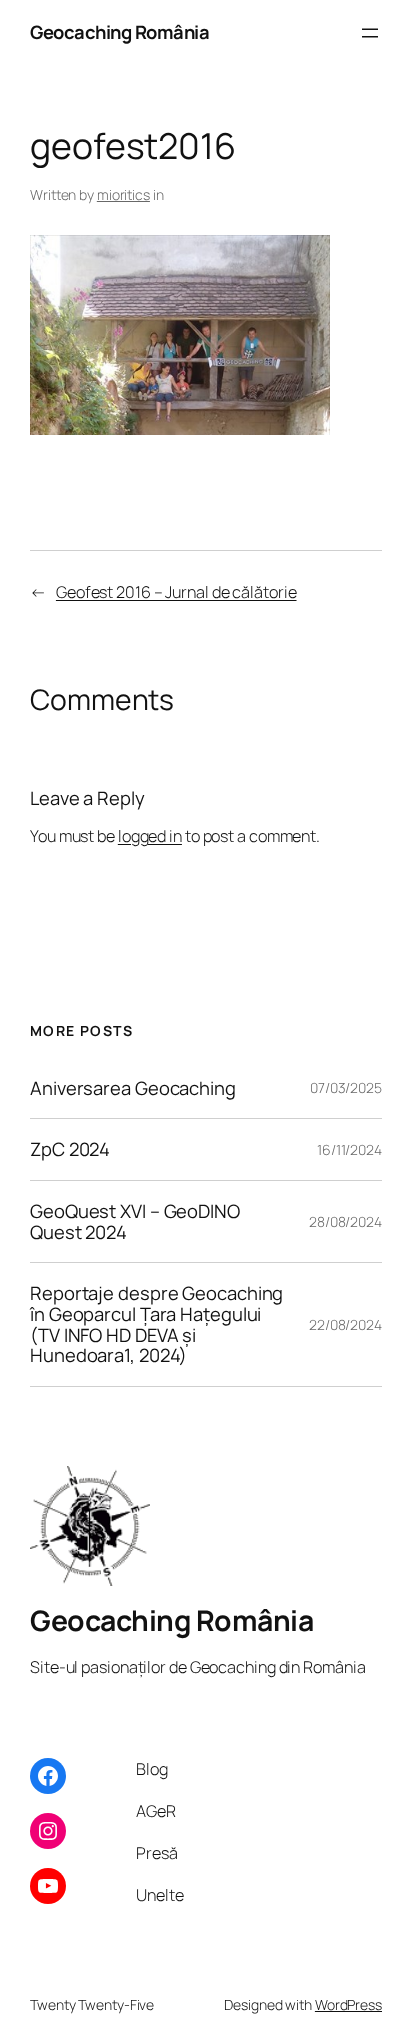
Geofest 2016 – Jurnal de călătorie (176, 592)
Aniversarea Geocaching (133, 1088)
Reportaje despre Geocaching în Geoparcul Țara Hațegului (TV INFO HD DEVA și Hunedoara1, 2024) (156, 1324)
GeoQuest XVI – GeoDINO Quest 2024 (135, 1221)
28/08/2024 (345, 1221)
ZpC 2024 (70, 1149)
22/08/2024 (345, 1324)
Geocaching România (119, 32)
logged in (150, 836)
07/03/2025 (346, 1087)
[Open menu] (370, 33)
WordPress (348, 2004)
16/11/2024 (349, 1149)
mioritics (123, 194)
